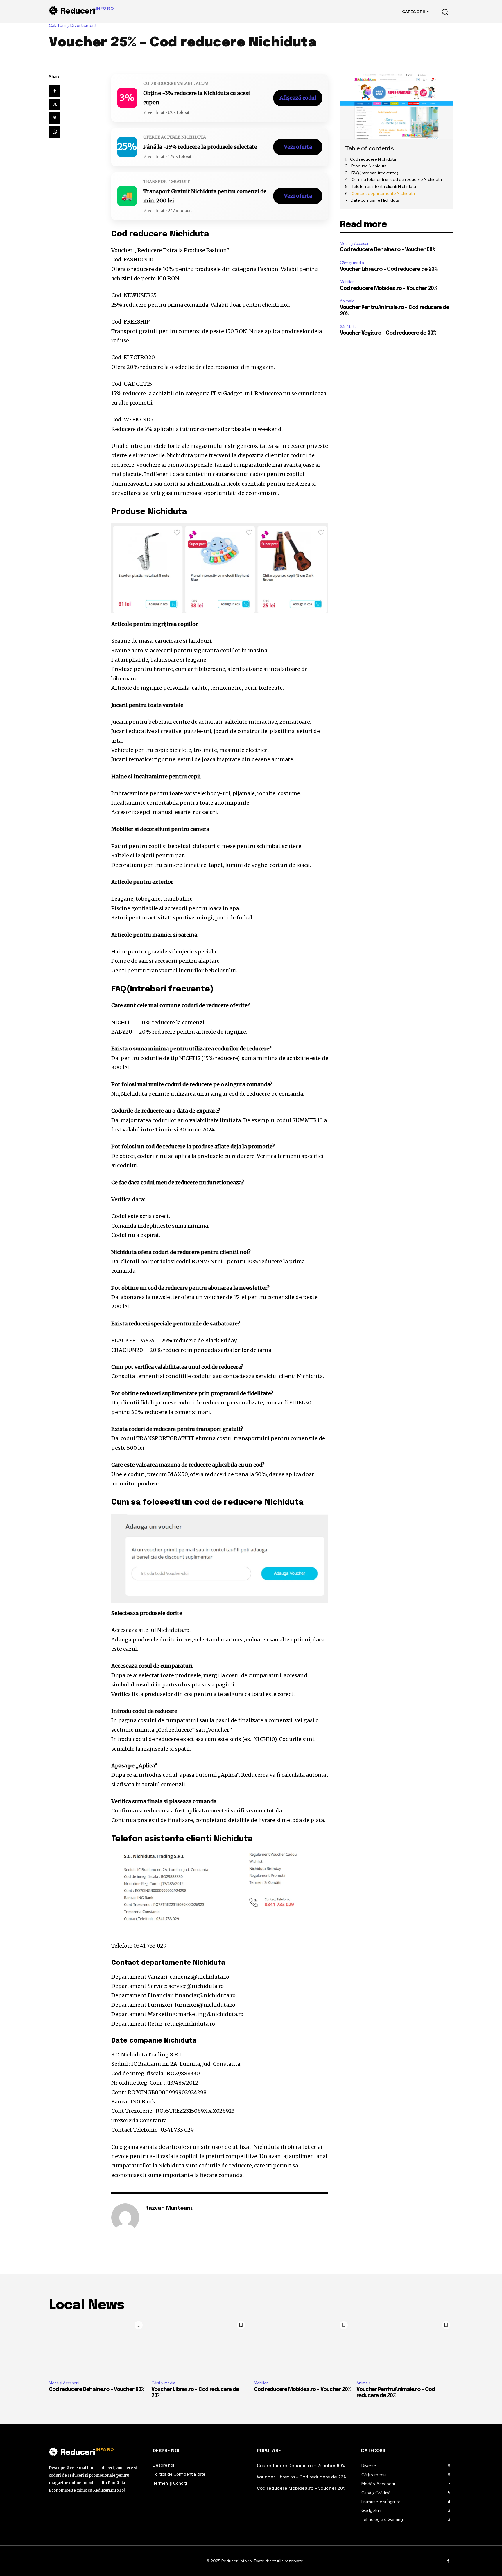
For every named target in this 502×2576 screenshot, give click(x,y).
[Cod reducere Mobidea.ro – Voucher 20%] (302, 2347)
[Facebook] (55, 91)
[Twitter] (55, 105)
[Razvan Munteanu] (125, 2217)
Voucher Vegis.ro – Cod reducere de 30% (388, 333)
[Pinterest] (55, 118)
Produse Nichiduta (369, 166)
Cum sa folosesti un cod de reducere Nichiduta (397, 179)
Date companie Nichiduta (375, 200)
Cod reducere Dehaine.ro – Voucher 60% (388, 250)
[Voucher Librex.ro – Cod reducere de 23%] (200, 2347)
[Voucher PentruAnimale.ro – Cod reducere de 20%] (405, 2347)
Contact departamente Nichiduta (383, 193)
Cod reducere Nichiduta (373, 159)
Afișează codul (298, 98)
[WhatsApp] (55, 132)
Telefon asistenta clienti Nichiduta (384, 186)
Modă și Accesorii (355, 244)
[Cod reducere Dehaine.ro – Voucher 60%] (97, 2347)
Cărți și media (352, 263)
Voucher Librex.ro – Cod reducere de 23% (389, 269)
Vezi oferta (298, 147)
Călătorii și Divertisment (73, 26)
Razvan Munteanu (170, 2208)
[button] (445, 12)
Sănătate (348, 327)
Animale (347, 301)
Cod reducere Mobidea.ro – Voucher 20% (388, 288)
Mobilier (347, 282)
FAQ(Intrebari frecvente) (375, 173)
